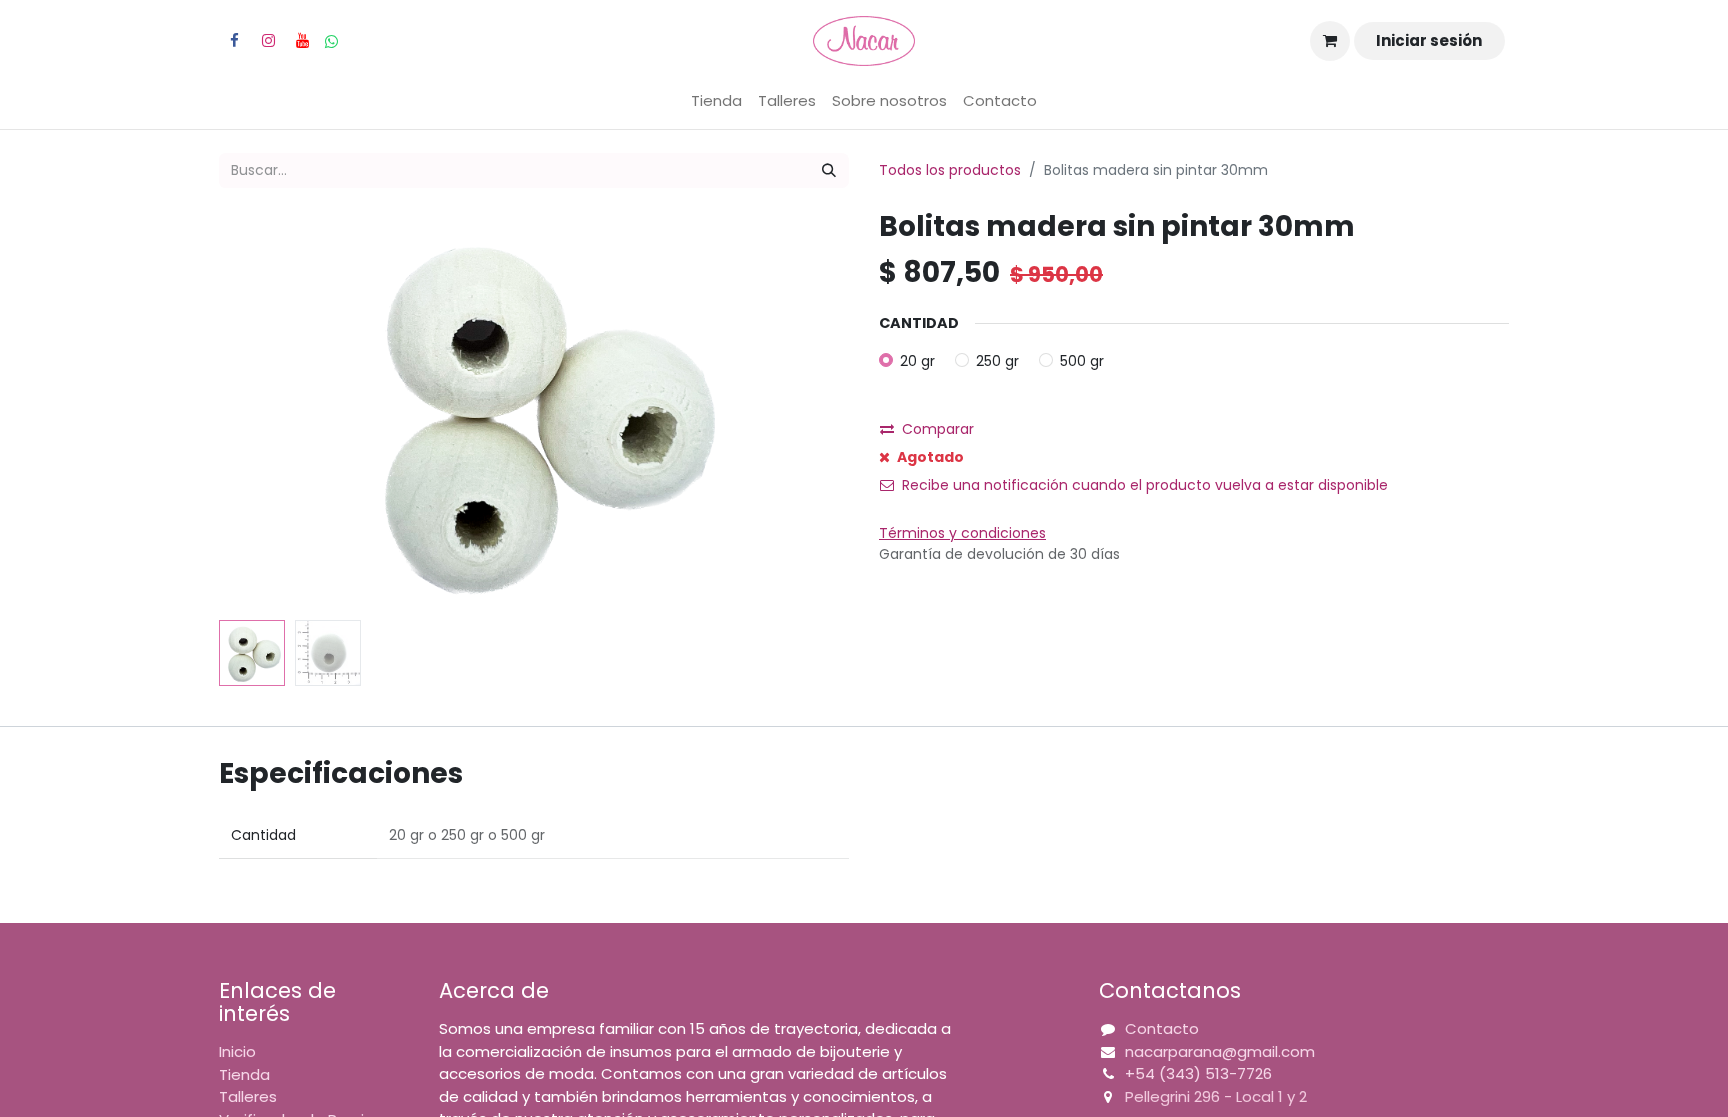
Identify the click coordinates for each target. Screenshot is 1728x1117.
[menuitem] (716, 101)
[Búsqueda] (829, 170)
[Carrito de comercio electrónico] (1330, 41)
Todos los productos (950, 170)
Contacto (1162, 1028)
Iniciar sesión (1429, 40)
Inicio (237, 1051)
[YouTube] (302, 41)
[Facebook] (234, 41)
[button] (266, 412)
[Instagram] (268, 41)
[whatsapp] (331, 41)
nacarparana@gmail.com (1220, 1051)
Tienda (244, 1074)
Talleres (248, 1096)
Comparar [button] (938, 429)
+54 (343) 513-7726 (1198, 1073)
